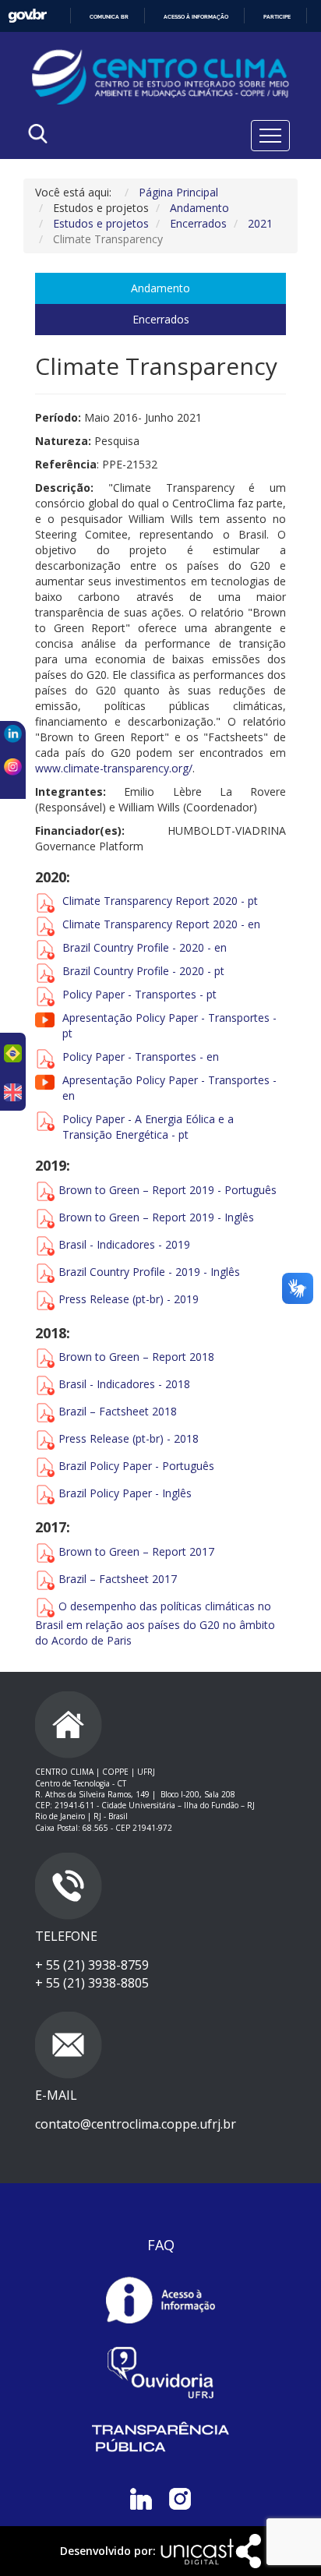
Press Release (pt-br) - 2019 (129, 1298)
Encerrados (161, 319)
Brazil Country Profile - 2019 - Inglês (149, 1271)
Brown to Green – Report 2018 (136, 1357)
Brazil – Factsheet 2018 (118, 1411)
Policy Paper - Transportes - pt (139, 994)
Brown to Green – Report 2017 (136, 1551)
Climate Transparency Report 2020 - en (161, 924)
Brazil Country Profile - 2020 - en (145, 947)
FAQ (161, 2245)
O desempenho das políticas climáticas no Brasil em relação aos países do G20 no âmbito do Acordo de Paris (155, 1623)
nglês (178, 1493)
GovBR (27, 16)
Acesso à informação (196, 17)
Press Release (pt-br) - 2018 (129, 1438)
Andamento (160, 288)
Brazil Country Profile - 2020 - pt (143, 971)
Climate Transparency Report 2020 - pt (160, 901)
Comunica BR (109, 17)
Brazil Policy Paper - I (112, 1493)
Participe (277, 17)
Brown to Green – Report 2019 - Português (168, 1189)
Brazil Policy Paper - (110, 1466)
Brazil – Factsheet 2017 (118, 1579)
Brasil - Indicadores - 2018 (124, 1384)
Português (188, 1466)
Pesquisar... (97, 173)
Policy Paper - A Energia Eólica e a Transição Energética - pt (148, 1127)
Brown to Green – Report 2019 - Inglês (156, 1216)
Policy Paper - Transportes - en (141, 1057)
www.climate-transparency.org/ (114, 768)
